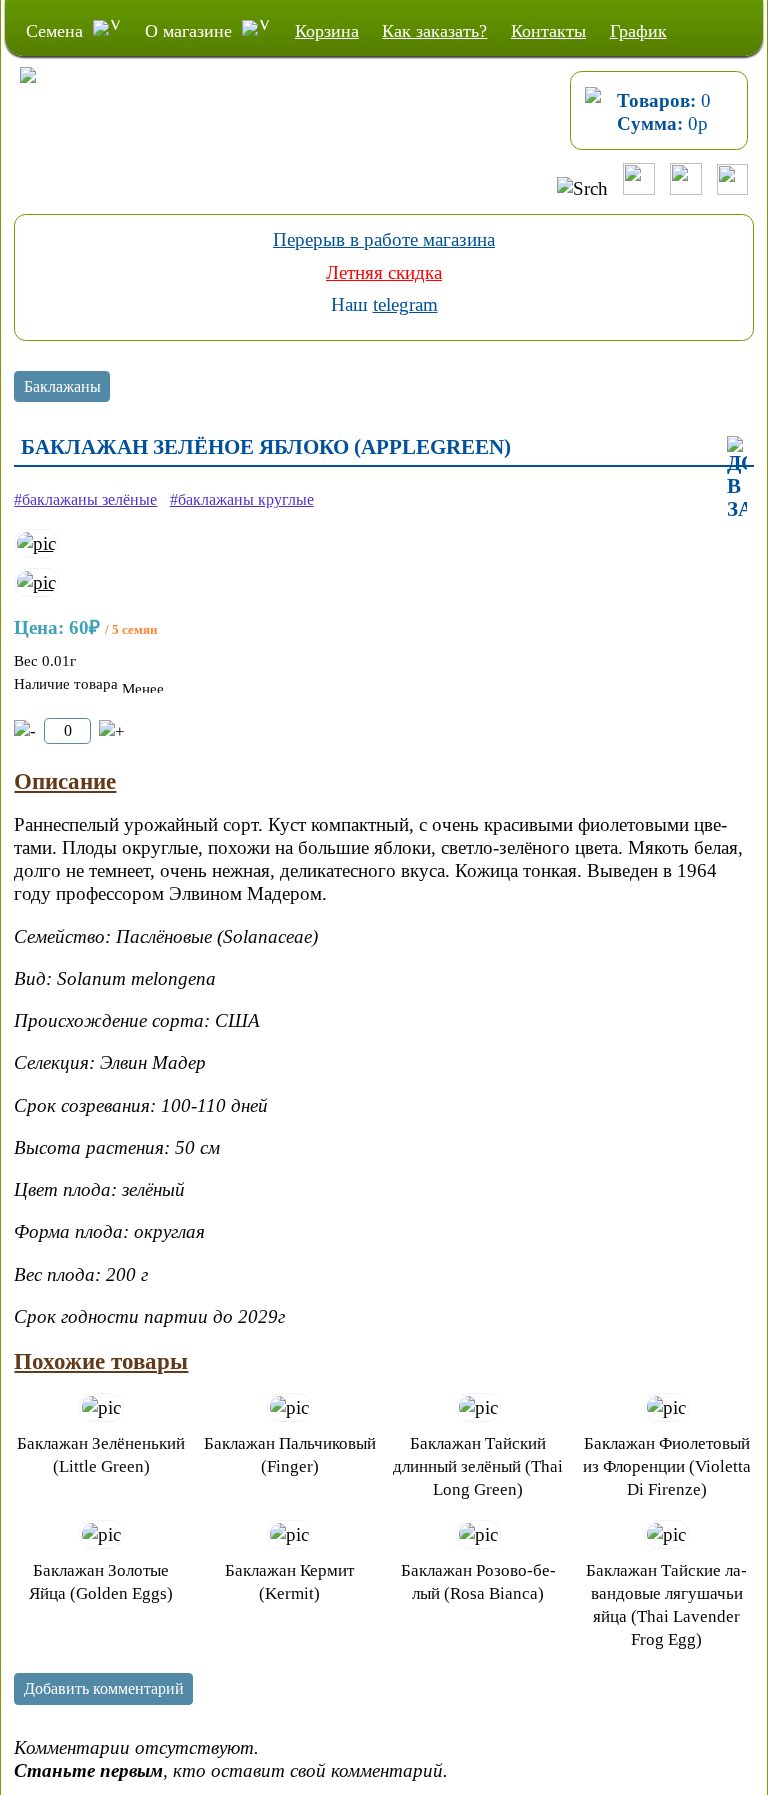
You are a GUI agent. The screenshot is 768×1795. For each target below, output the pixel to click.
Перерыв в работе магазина (384, 239)
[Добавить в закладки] (737, 478)
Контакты (548, 31)
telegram (405, 304)
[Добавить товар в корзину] (112, 731)
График (638, 31)
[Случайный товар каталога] (732, 188)
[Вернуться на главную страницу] (18, 95)
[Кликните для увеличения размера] (36, 543)
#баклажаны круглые (242, 499)
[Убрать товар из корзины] (25, 731)
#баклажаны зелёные (85, 499)
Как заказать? (434, 31)
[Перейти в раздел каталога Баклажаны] (62, 388)
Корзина (327, 31)
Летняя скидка (384, 272)
